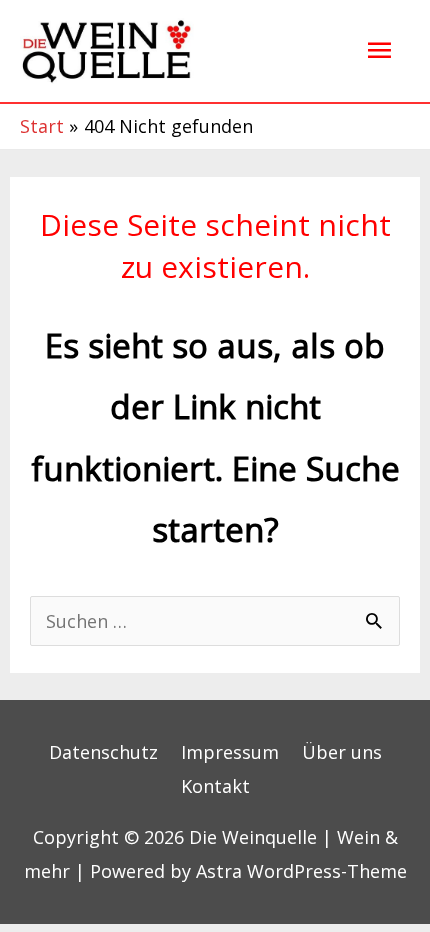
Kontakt (215, 786)
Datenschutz (103, 752)
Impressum (230, 752)
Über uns (342, 752)
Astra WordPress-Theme (301, 871)
